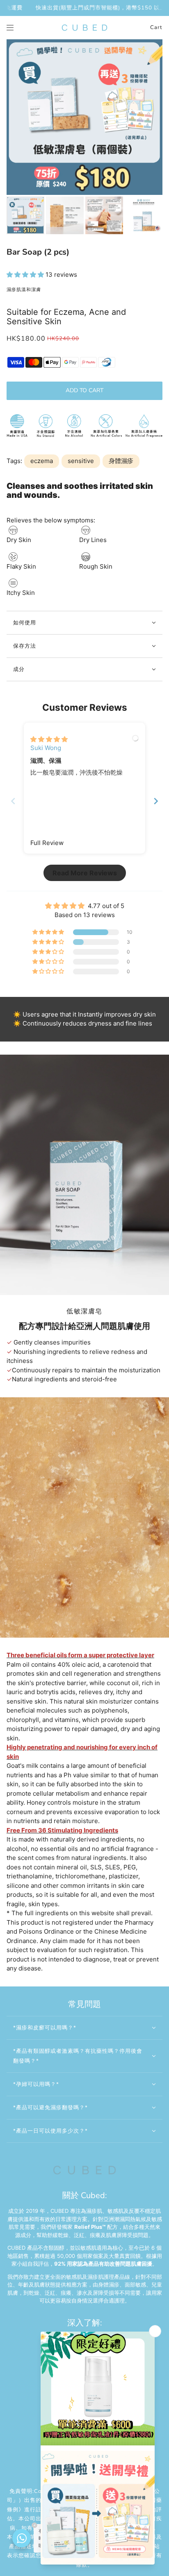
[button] (26, 275)
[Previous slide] (13, 801)
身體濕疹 (121, 461)
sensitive (81, 461)
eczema (42, 461)
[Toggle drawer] (10, 28)
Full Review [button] (47, 843)
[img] (49, 739)
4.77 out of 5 (106, 906)
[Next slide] (156, 801)
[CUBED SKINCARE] (84, 28)
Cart (156, 27)
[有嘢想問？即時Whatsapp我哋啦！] (22, 2538)
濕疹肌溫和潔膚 (24, 290)
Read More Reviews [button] (85, 873)
